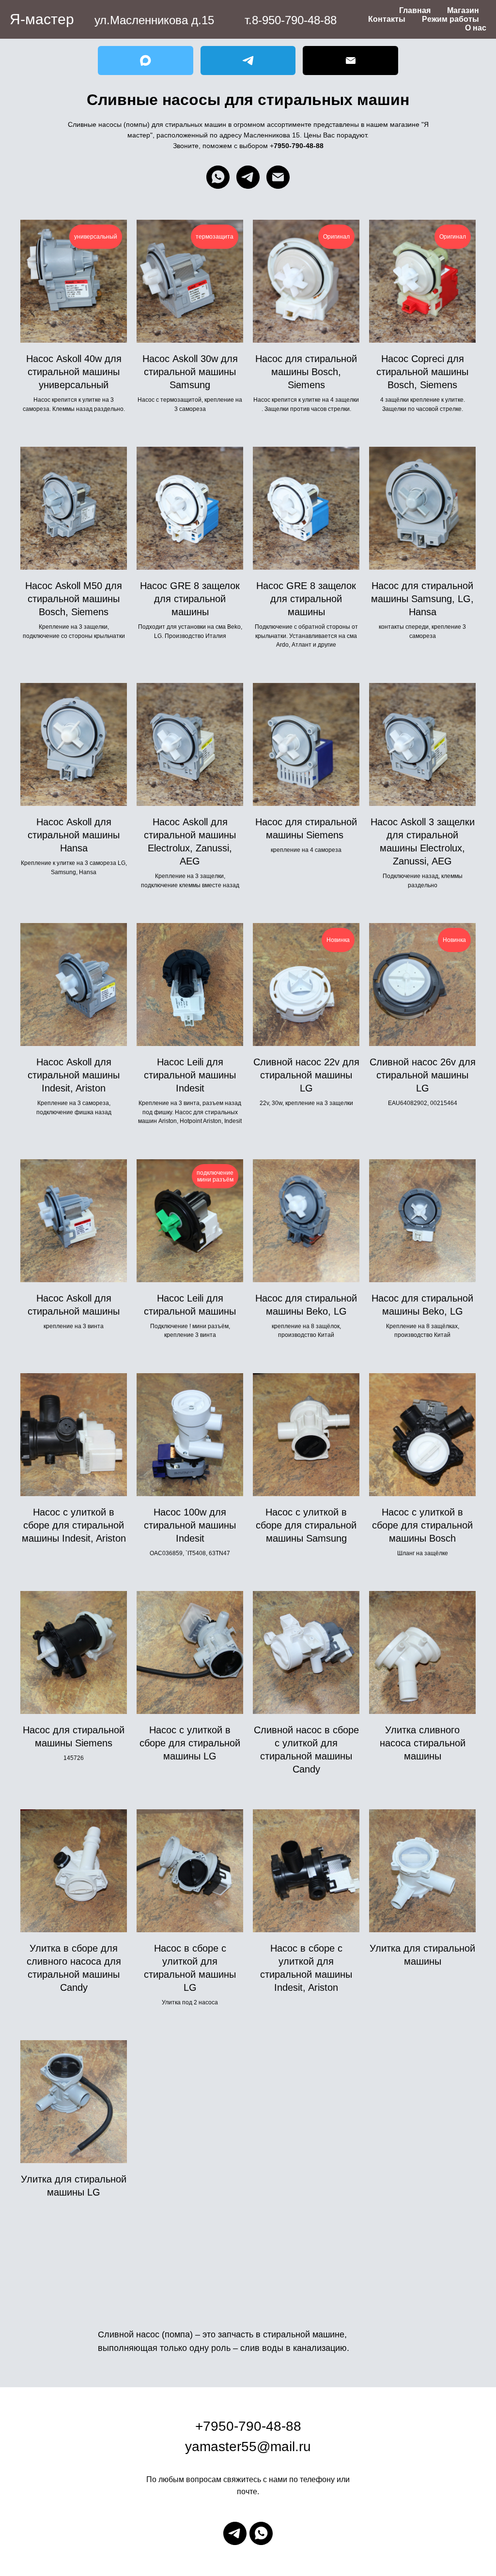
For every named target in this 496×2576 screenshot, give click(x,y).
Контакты (387, 19)
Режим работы (450, 19)
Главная (415, 10)
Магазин (463, 10)
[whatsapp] (218, 177)
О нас (476, 28)
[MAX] (146, 61)
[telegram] (248, 177)
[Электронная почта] (278, 177)
